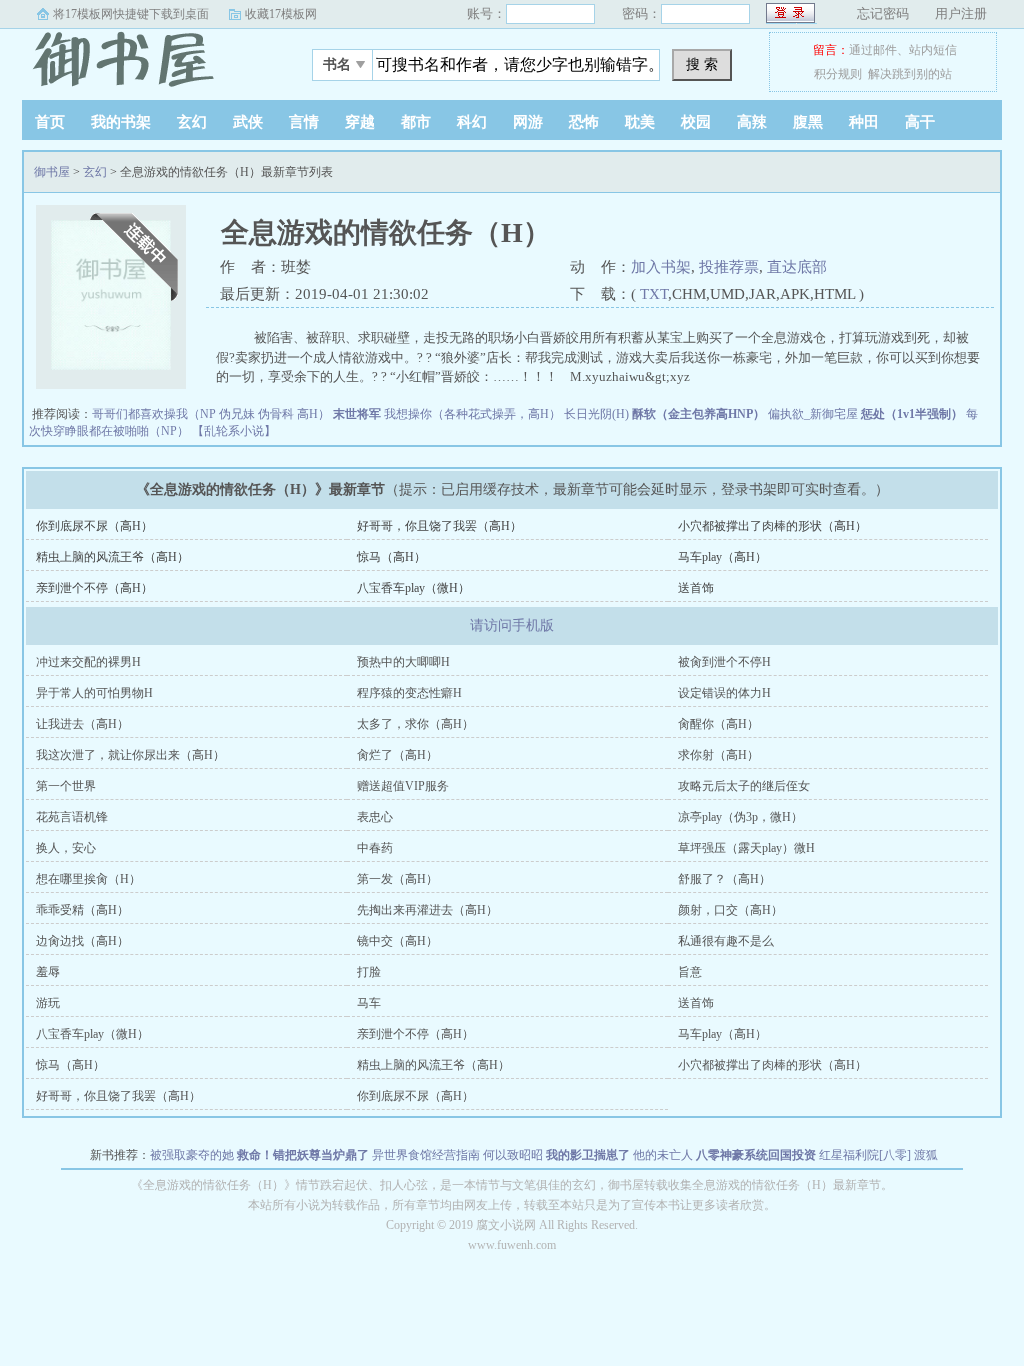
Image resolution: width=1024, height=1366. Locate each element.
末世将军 (357, 414)
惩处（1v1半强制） (912, 414)
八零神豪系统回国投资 (756, 1155)
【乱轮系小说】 (234, 431)
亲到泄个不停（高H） (94, 588)
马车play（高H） (722, 557)
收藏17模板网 (281, 14)
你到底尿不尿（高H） (94, 526)
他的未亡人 (663, 1155)
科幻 (472, 122)
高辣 (752, 122)
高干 (920, 122)
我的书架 (121, 122)
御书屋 (147, 59)
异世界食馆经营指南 (426, 1155)
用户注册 (961, 13)
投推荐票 (729, 267)
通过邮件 (873, 50)
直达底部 (797, 267)
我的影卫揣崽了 (588, 1155)
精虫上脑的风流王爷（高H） (112, 557)
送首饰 (696, 588)
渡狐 (926, 1155)
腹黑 (808, 122)
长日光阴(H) (596, 414)
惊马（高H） (391, 557)
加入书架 (661, 267)
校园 (696, 122)
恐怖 (584, 122)
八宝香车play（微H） (413, 588)
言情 (304, 122)
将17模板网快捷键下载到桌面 (131, 14)
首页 (50, 122)
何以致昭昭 (513, 1155)
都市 (416, 122)
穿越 (360, 122)
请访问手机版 (512, 625)
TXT (654, 294)
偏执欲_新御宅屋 (813, 414)
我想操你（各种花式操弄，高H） (472, 414)
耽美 (640, 122)
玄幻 (192, 122)
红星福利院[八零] (865, 1155)
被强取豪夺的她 (192, 1155)
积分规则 (838, 74)
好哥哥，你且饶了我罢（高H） (439, 526)
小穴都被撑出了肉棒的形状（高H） (772, 526)
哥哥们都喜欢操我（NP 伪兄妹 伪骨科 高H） (211, 414)
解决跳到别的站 (910, 74)
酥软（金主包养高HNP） (698, 414)
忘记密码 (883, 13)
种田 (864, 122)
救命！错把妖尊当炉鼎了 (303, 1155)
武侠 (248, 122)
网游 (528, 122)
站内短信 (933, 50)
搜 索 (702, 64)
